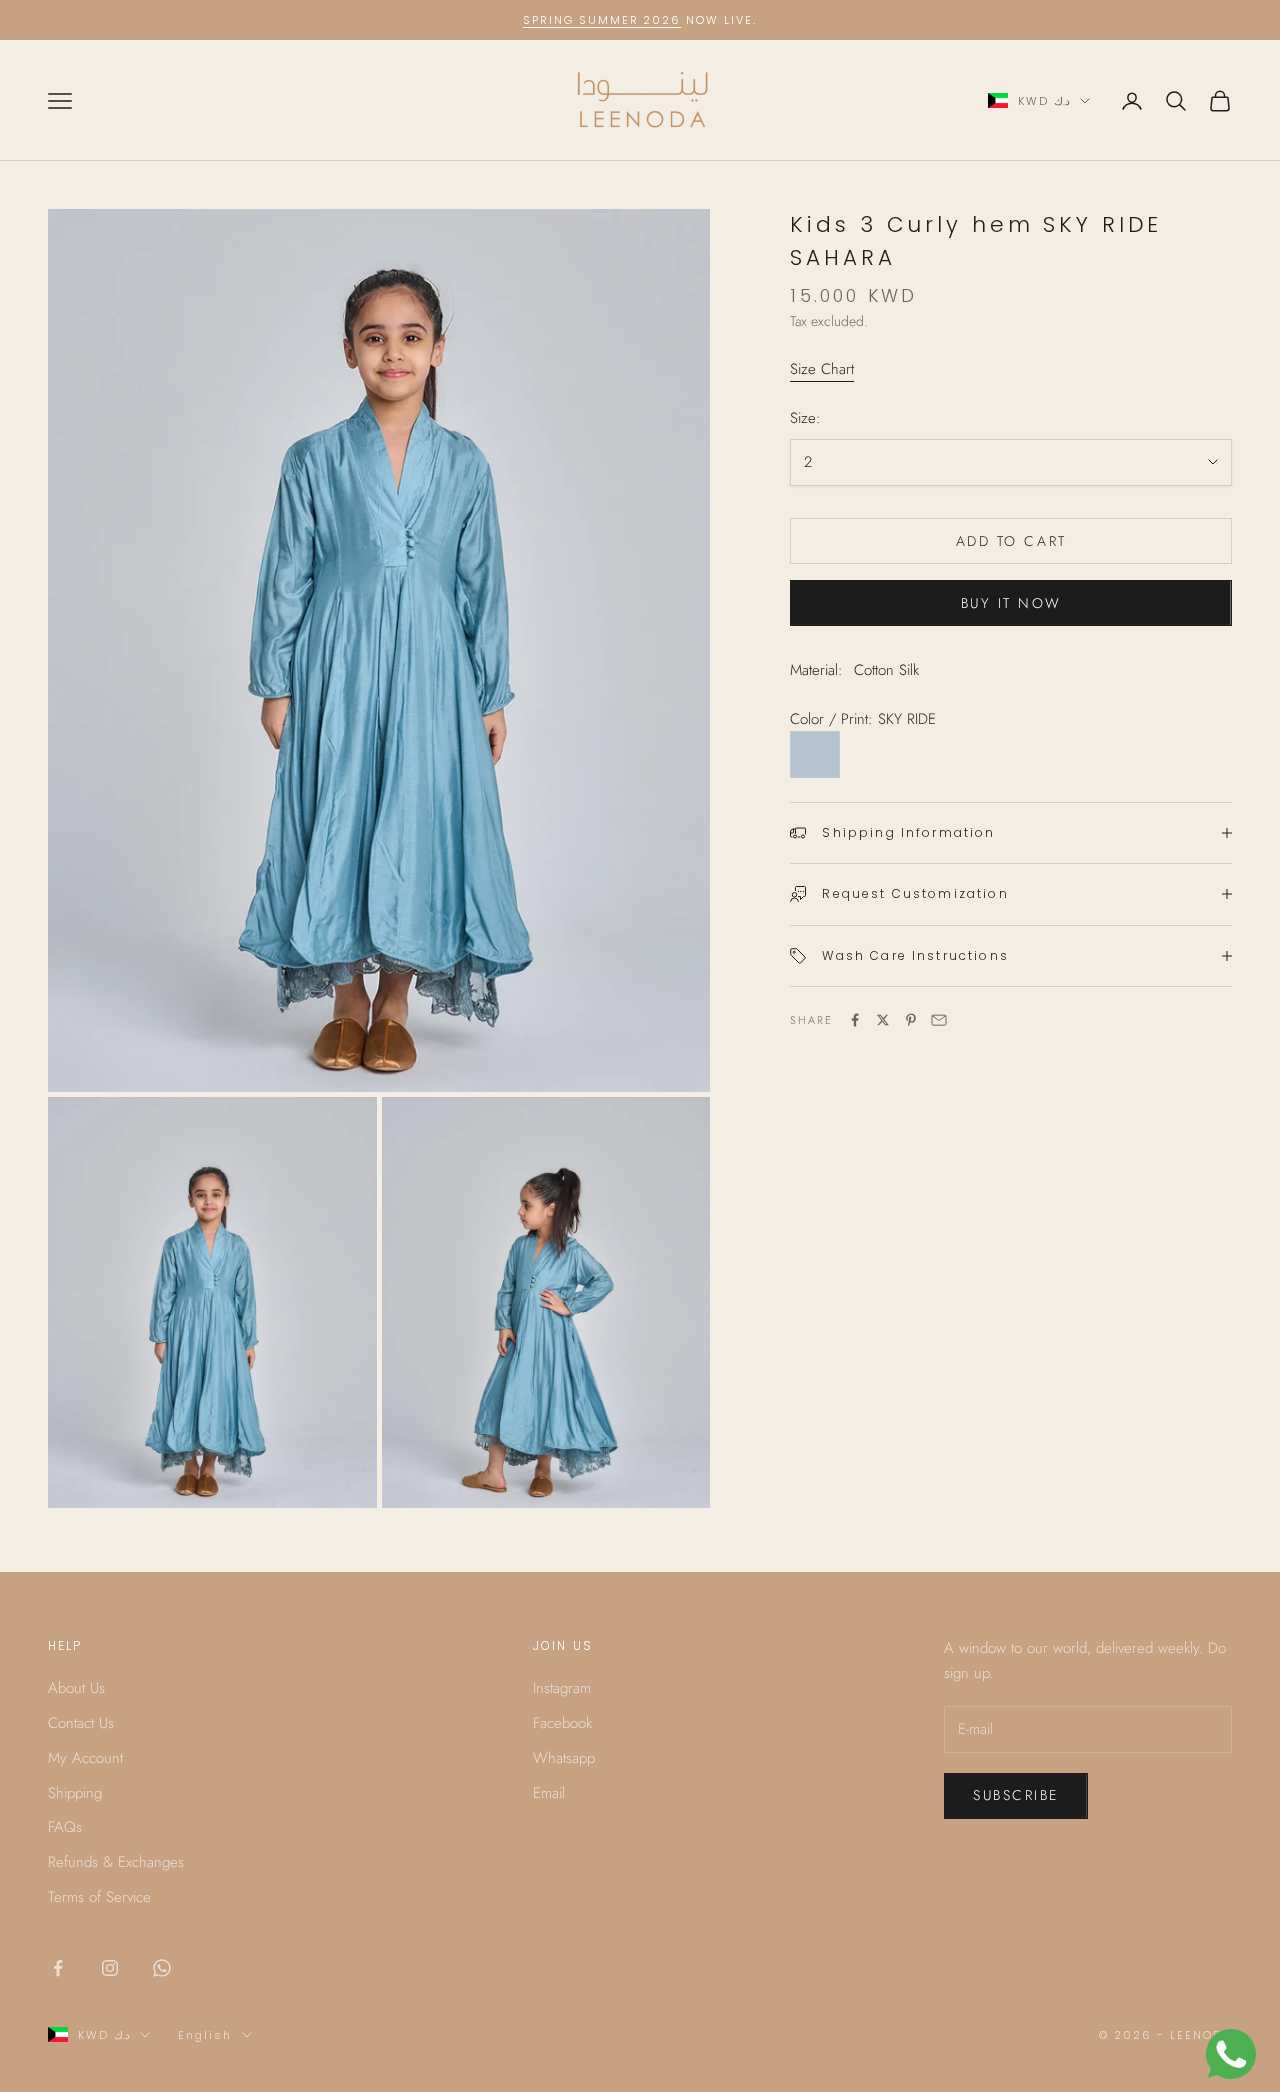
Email (549, 1793)
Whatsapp (564, 1758)
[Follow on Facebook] (58, 1968)
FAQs (65, 1827)
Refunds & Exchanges (116, 1862)
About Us (76, 1688)
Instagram (562, 1688)
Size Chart (822, 369)
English (205, 2035)
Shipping (75, 1793)
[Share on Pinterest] (911, 1020)
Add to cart (1011, 541)
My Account (85, 1758)
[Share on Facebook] (855, 1020)
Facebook (562, 1723)
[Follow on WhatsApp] (162, 1968)
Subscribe (1016, 1795)
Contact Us (81, 1723)
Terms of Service (99, 1897)
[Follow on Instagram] (110, 1968)
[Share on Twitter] (883, 1020)
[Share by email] (939, 1020)
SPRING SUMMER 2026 (602, 20)
